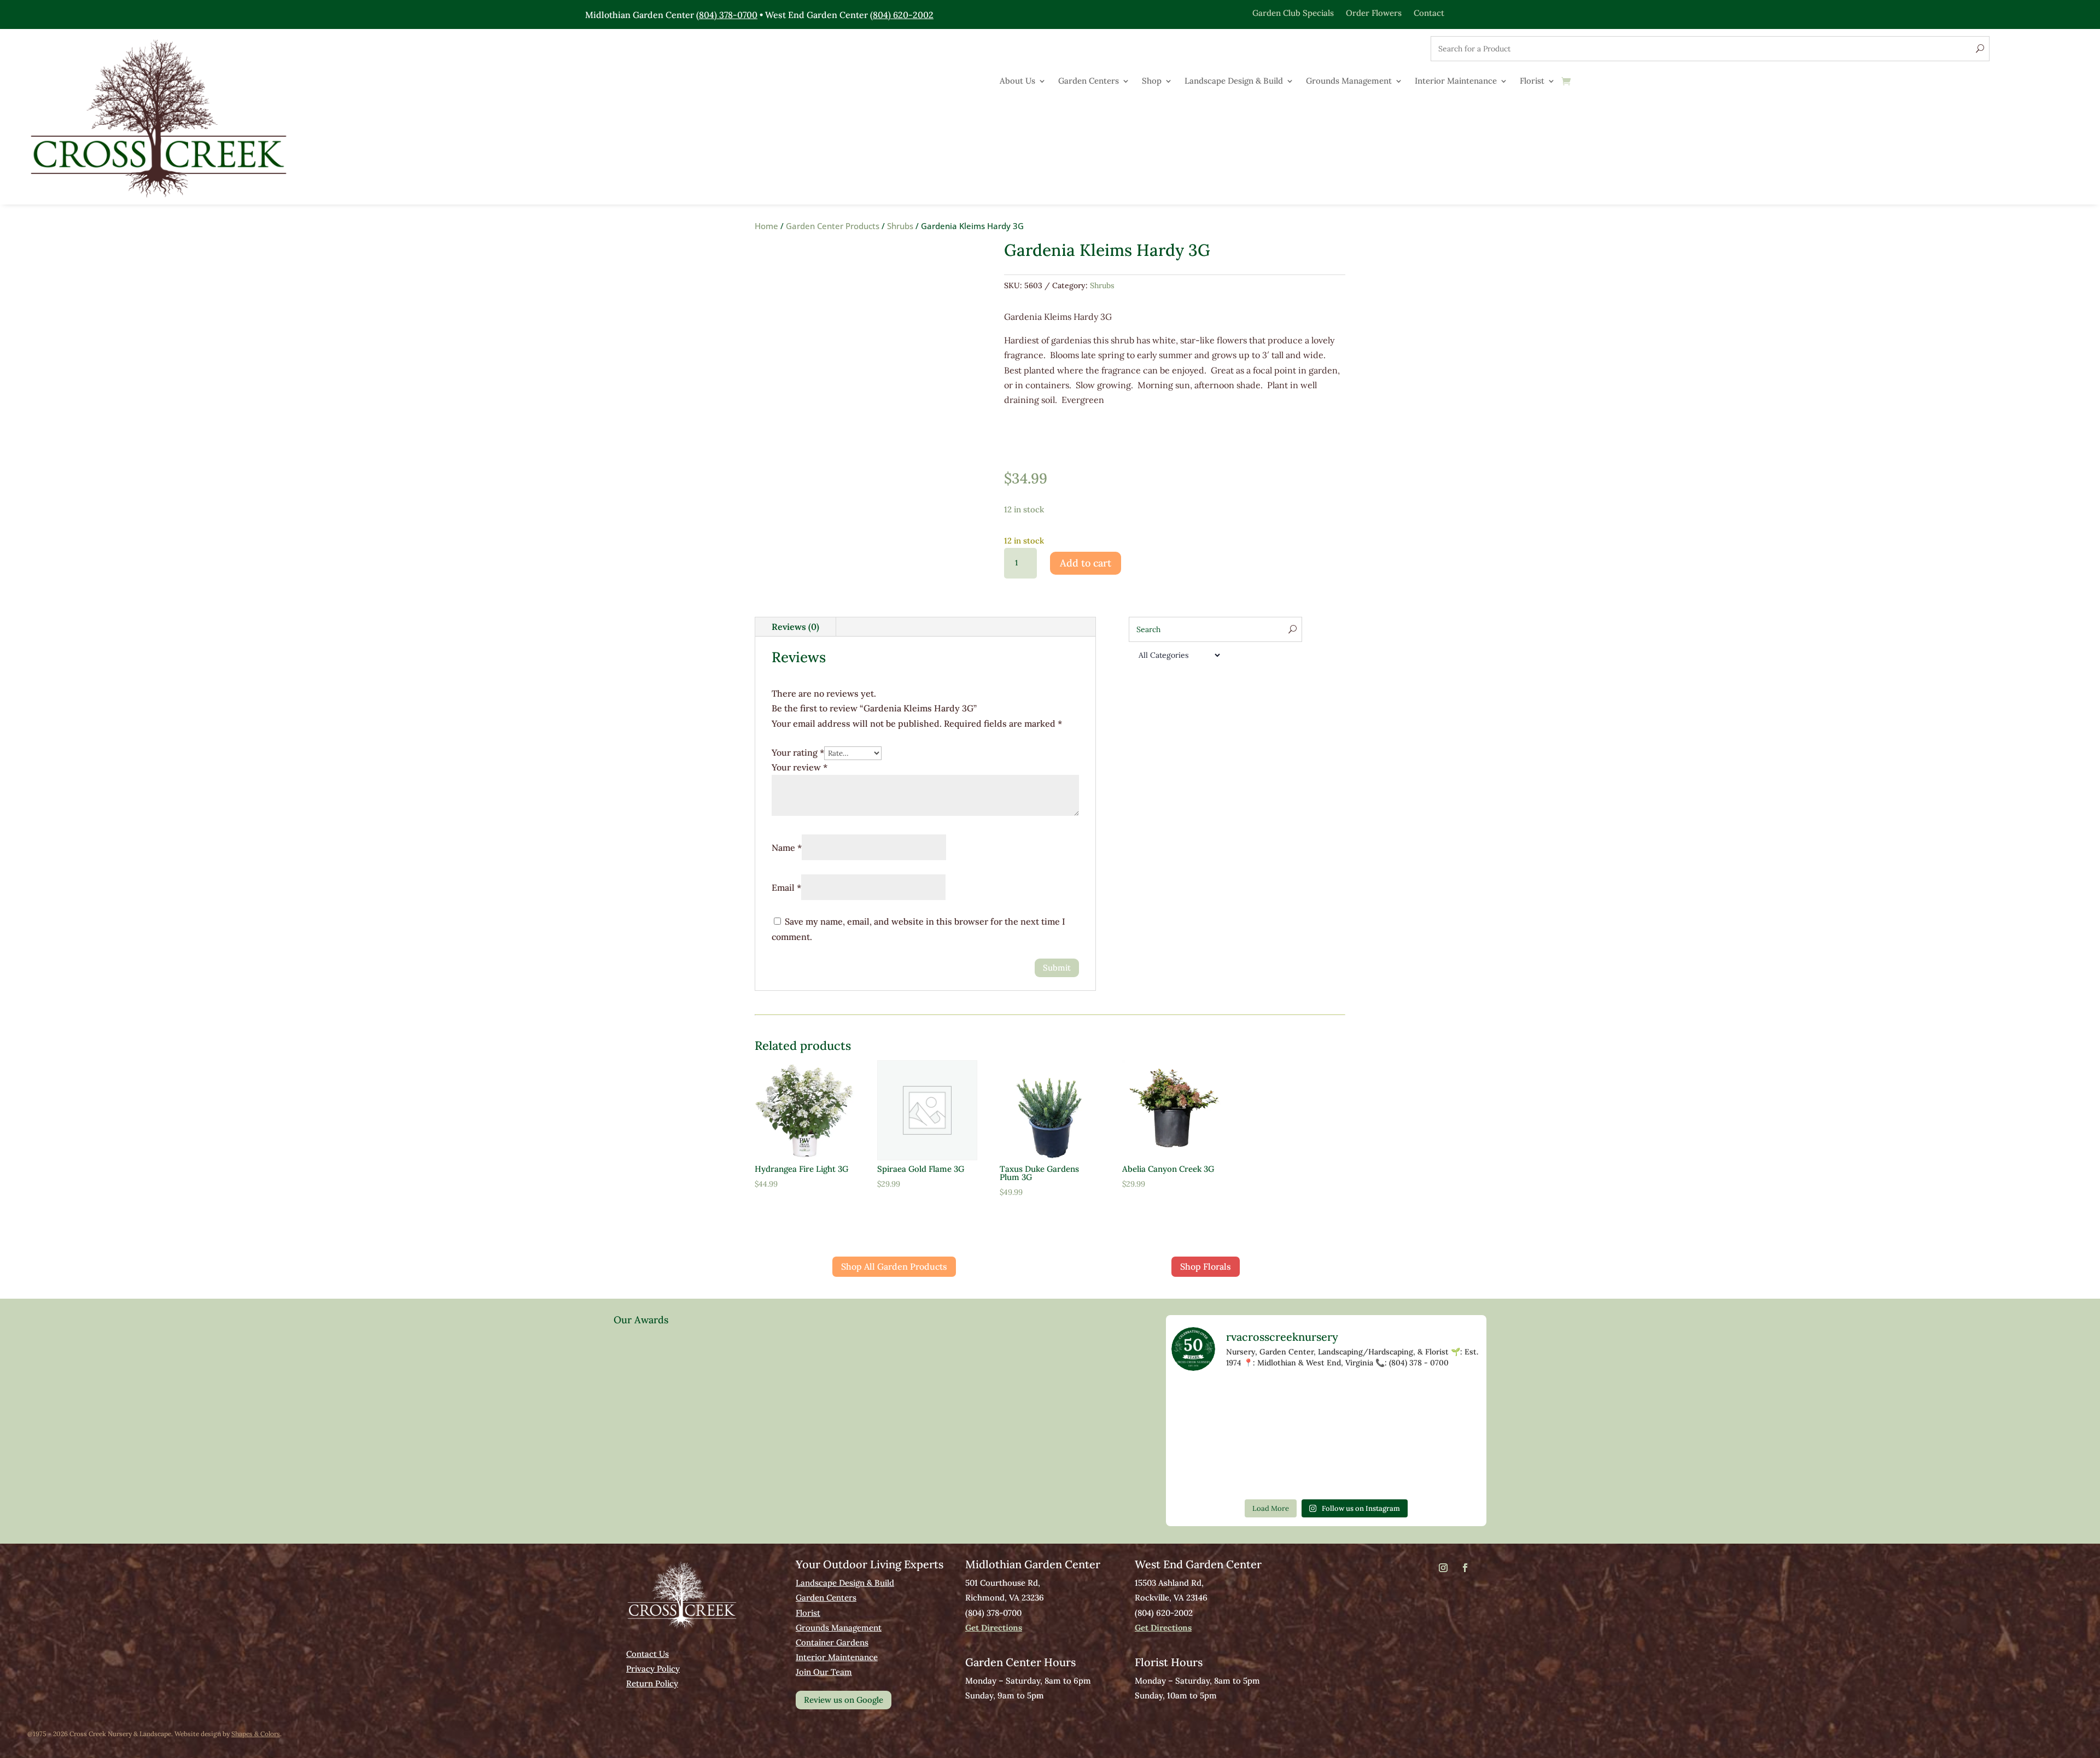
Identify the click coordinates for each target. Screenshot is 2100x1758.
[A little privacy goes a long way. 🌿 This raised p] (1201, 1437)
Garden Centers (1089, 81)
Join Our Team (824, 1672)
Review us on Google (844, 1700)
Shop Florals (1206, 1266)
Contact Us (647, 1654)
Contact (1429, 12)
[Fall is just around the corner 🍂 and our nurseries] (1451, 1401)
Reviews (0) (795, 627)
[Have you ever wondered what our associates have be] (1389, 1437)
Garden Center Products (833, 226)
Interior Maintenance (1456, 81)
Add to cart (1086, 563)
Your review (800, 767)
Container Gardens (832, 1642)
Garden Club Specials (1293, 12)
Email (786, 887)
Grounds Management (1349, 81)
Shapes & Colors (256, 1734)
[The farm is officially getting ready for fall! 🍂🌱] (1264, 1401)
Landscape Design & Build (1234, 81)
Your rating (798, 752)
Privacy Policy (653, 1669)
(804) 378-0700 (727, 15)
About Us (1017, 81)
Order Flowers (1374, 12)
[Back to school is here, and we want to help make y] (1201, 1473)
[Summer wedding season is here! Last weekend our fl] (1451, 1437)
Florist (1532, 81)
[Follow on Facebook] (1465, 1568)
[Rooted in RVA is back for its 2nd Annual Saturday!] (1264, 1437)
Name (787, 848)
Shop (1152, 81)
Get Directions (994, 1628)
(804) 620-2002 (902, 15)
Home (766, 226)
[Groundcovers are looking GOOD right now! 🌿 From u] (1326, 1401)
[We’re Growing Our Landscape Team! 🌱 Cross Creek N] (1326, 1437)
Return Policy (652, 1683)
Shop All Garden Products (894, 1266)
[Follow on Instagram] (1443, 1568)
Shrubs (900, 226)
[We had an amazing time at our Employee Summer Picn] (1264, 1473)
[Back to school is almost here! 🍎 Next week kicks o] (1389, 1401)
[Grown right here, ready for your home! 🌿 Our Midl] (1201, 1401)
